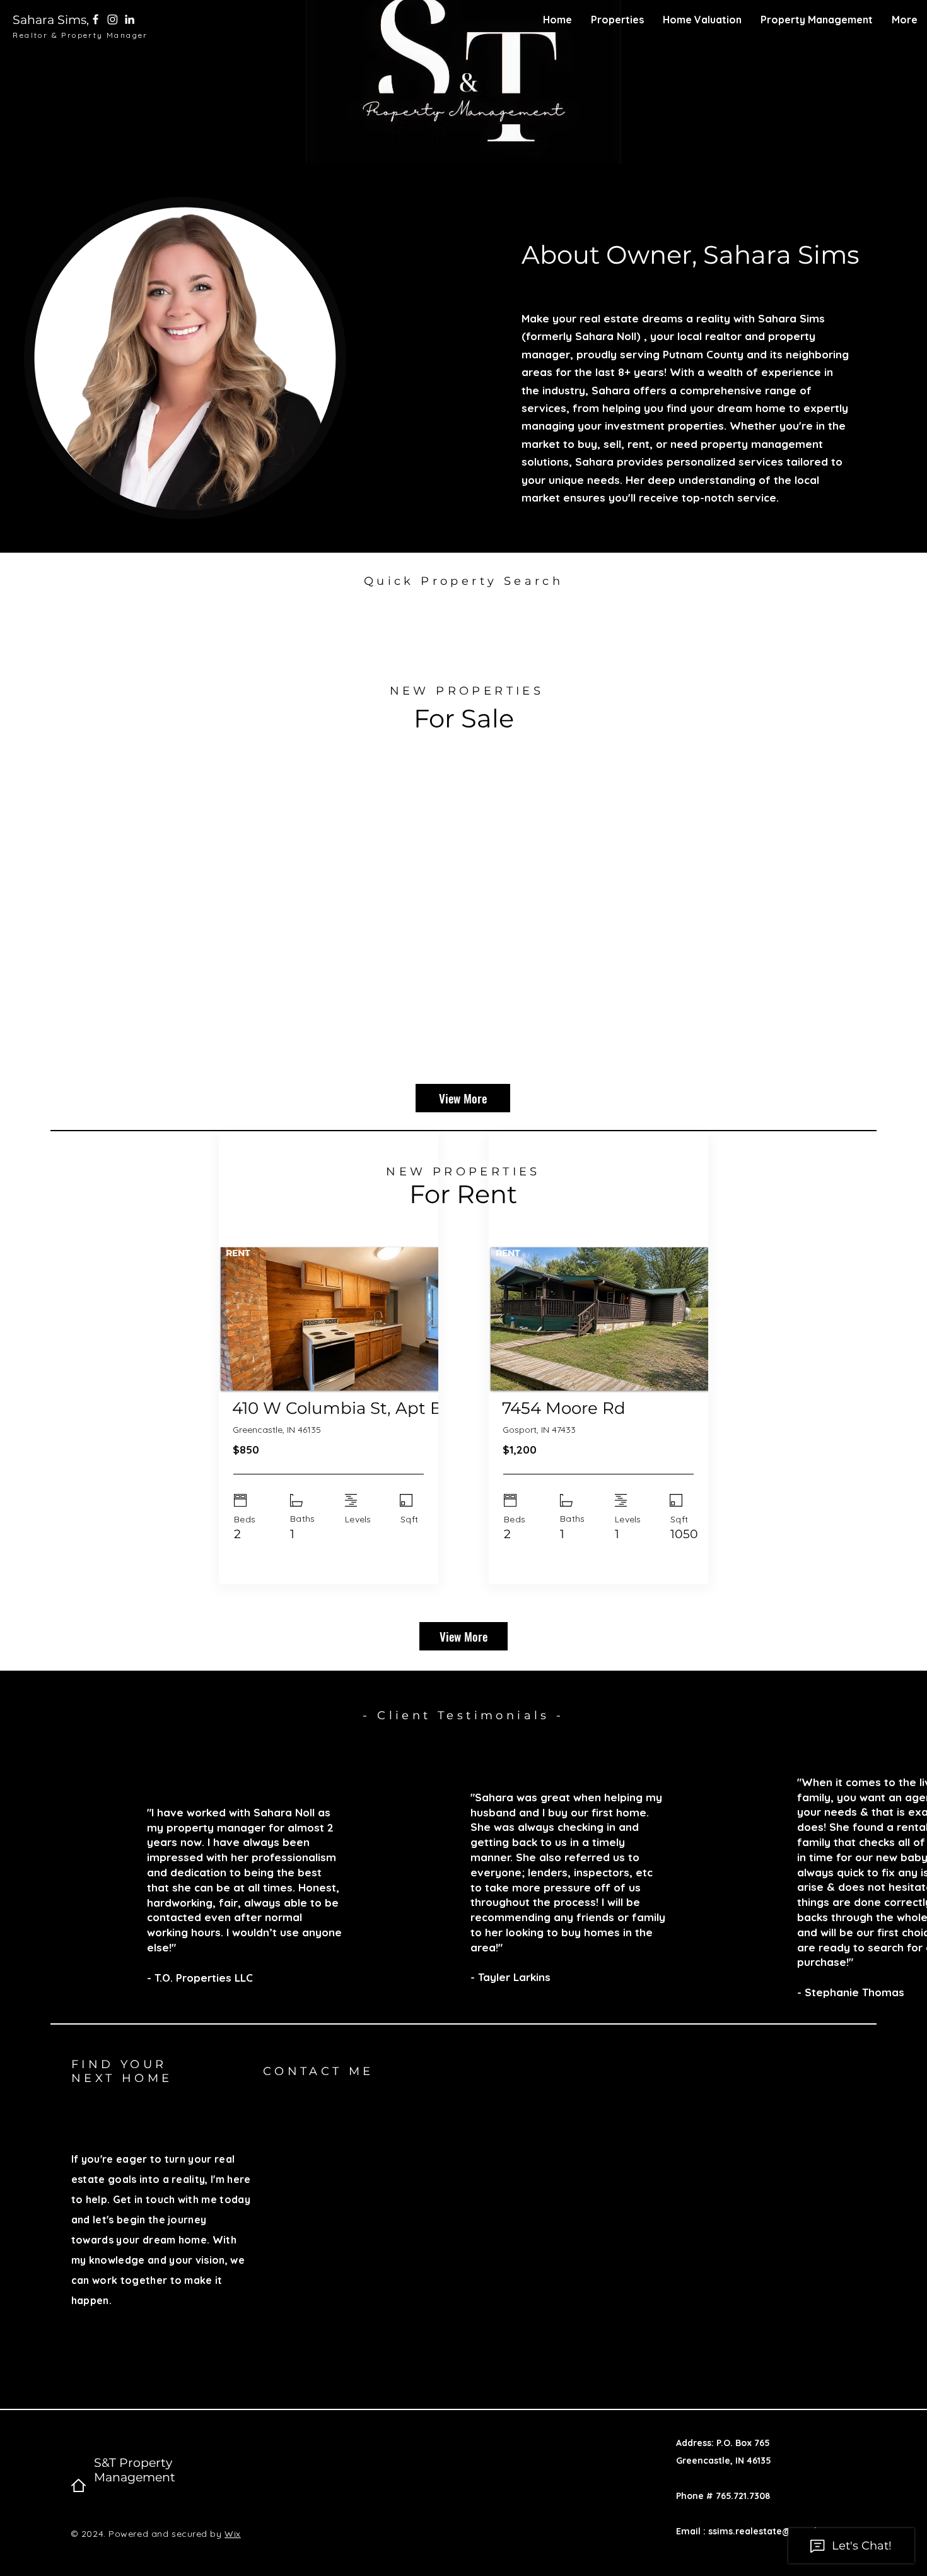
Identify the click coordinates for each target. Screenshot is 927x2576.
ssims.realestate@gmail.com (773, 2531)
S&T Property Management (135, 2470)
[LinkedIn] (130, 19)
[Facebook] (96, 19)
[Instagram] (113, 19)
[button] (617, 20)
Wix (233, 2534)
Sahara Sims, (51, 20)
